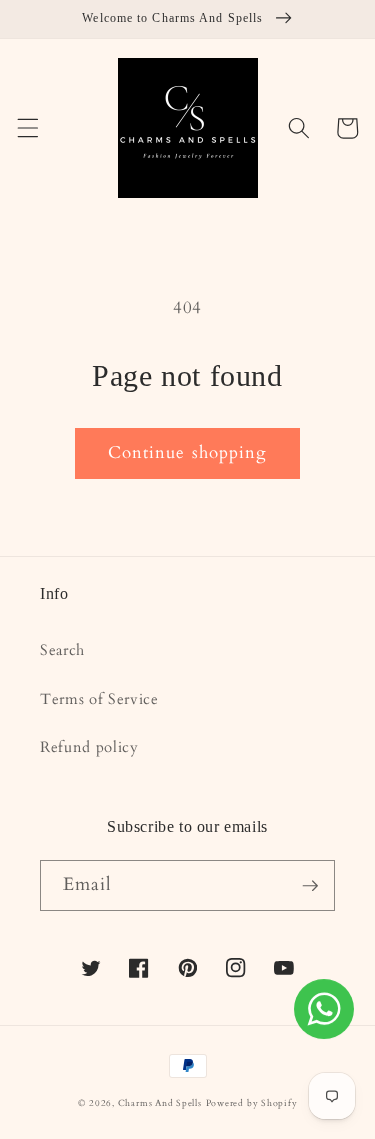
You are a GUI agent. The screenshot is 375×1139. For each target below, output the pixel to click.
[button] (27, 128)
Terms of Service (99, 699)
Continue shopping (188, 453)
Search (62, 650)
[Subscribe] (310, 886)
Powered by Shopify (252, 1103)
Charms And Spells (160, 1103)
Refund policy (89, 747)
